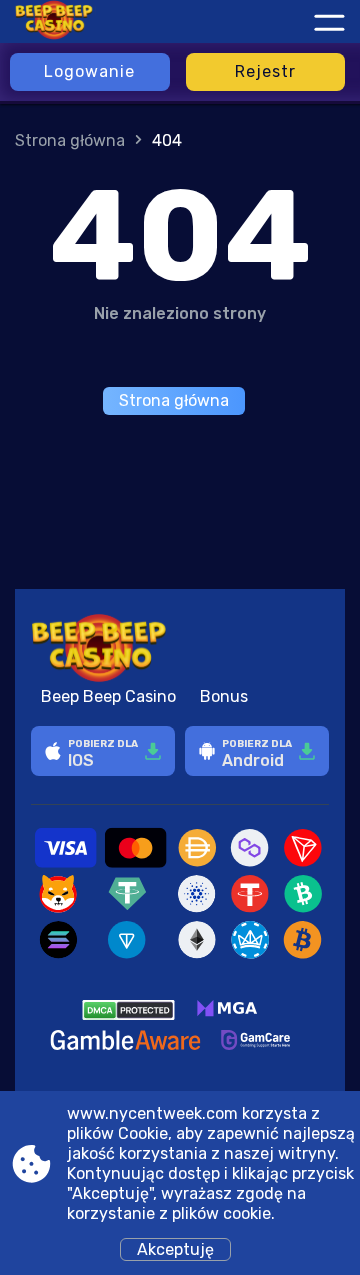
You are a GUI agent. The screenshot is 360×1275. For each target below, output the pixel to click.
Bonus (224, 696)
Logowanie (89, 71)
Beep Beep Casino (108, 696)
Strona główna (70, 140)
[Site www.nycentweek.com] (100, 22)
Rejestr (265, 71)
